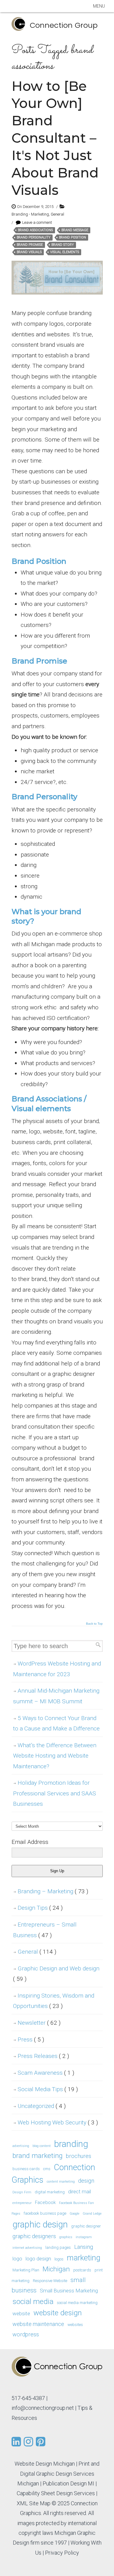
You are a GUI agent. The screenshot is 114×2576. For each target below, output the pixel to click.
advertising (21, 2146)
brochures (79, 2156)
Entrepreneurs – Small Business (45, 1930)
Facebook (45, 2202)
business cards (26, 2169)
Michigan (56, 2269)
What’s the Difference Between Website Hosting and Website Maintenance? (55, 1756)
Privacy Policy (62, 2553)
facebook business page (45, 2213)
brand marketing (38, 2156)
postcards (82, 2270)
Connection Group (64, 25)
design (86, 2181)
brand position (73, 237)
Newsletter (39, 2023)
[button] (99, 6)
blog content (42, 2146)
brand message (75, 230)
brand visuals (29, 252)
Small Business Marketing (69, 2291)
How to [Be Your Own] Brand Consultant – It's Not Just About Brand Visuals (55, 138)
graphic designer (86, 2226)
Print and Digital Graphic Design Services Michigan (58, 2474)
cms (47, 2169)
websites (75, 2325)
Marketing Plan (26, 2270)
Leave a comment (37, 222)
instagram (84, 2237)
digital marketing (50, 2192)
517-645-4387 (28, 2398)
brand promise (30, 245)
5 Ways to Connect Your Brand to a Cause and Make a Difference (56, 1723)
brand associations (35, 230)
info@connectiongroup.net (43, 2408)
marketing (84, 2258)
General (57, 214)
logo (17, 2259)
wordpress (26, 2334)
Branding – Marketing (53, 1891)
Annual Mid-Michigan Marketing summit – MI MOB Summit (56, 1696)
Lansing (84, 2247)
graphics (66, 2237)
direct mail (79, 2191)
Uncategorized (42, 2106)
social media (33, 2301)
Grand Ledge (92, 2214)
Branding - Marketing (30, 214)
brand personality (34, 237)
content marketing (61, 2182)
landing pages (58, 2247)
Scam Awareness (46, 2073)
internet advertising (27, 2248)
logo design (38, 2259)
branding (71, 2144)
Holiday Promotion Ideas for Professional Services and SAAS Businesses (55, 1793)
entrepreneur (22, 2203)
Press (31, 2039)
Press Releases (43, 2056)
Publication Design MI (68, 2483)
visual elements (65, 252)
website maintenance (38, 2324)
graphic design (40, 2224)
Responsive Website (50, 2281)
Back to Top (94, 1624)
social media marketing (77, 2303)
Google (74, 2214)
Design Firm (22, 2192)
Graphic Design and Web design (56, 1974)
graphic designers (34, 2236)
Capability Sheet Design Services (56, 2493)
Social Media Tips (48, 2089)
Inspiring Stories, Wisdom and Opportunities (54, 2001)
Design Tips (40, 1908)
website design (58, 2313)
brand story (63, 245)
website (21, 2313)
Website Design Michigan (45, 2464)
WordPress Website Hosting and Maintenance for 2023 (57, 1669)
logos (59, 2259)
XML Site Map (34, 2503)
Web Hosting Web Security (58, 2122)
